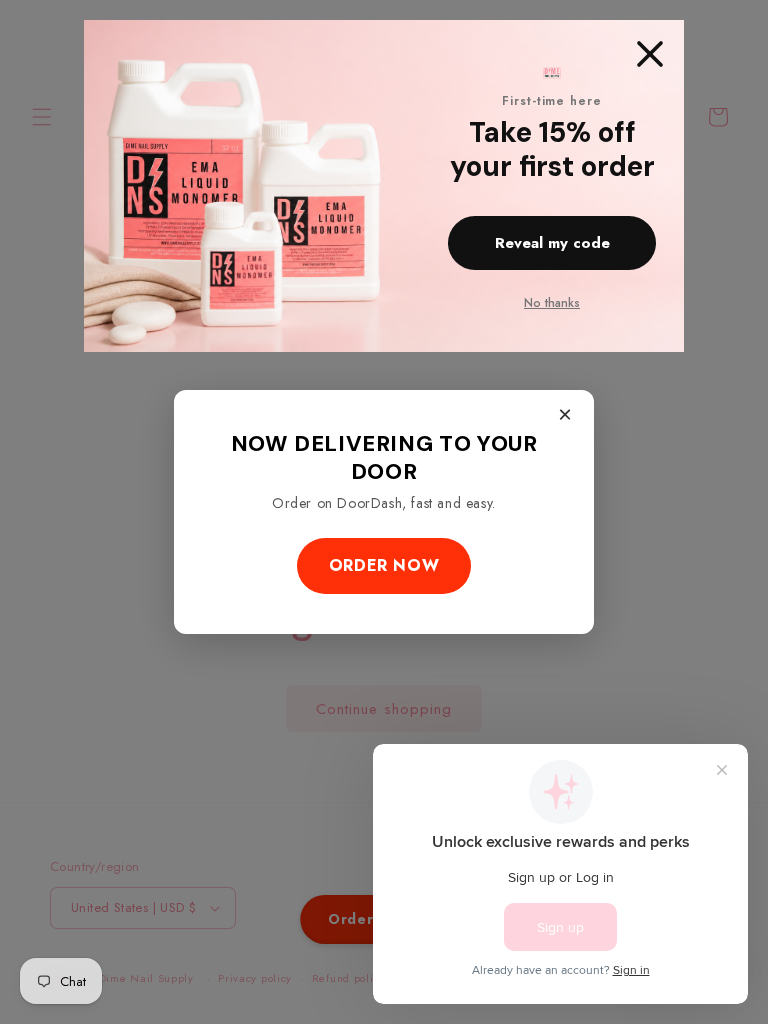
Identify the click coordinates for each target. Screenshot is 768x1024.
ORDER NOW (384, 565)
